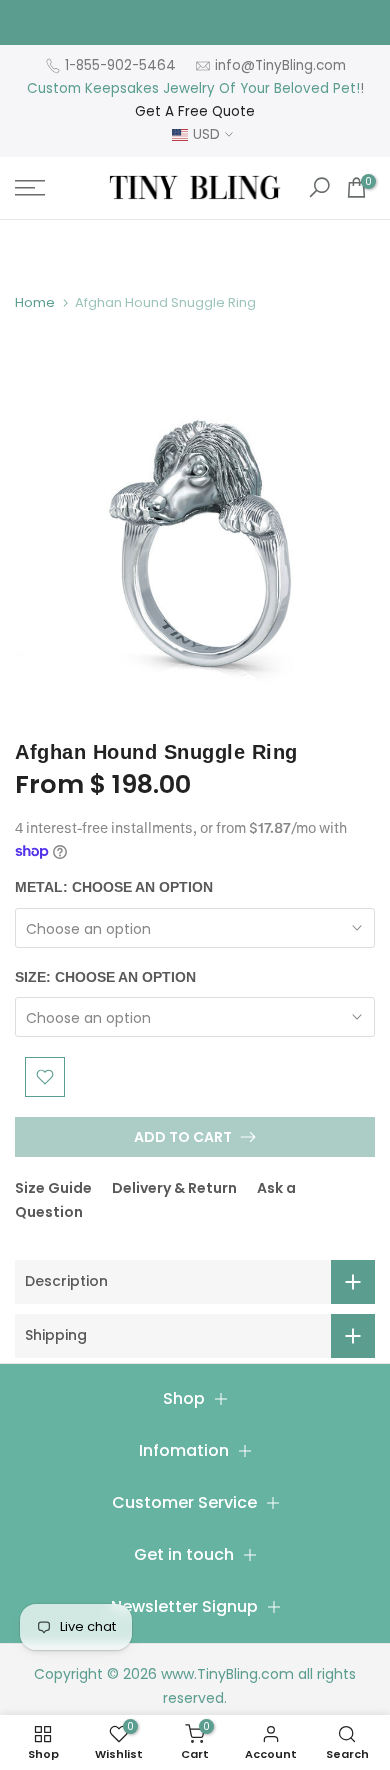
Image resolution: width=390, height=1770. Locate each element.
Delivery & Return (174, 1188)
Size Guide (53, 1188)
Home (35, 302)
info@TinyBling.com (280, 65)
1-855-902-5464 (120, 65)
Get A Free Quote (195, 111)
